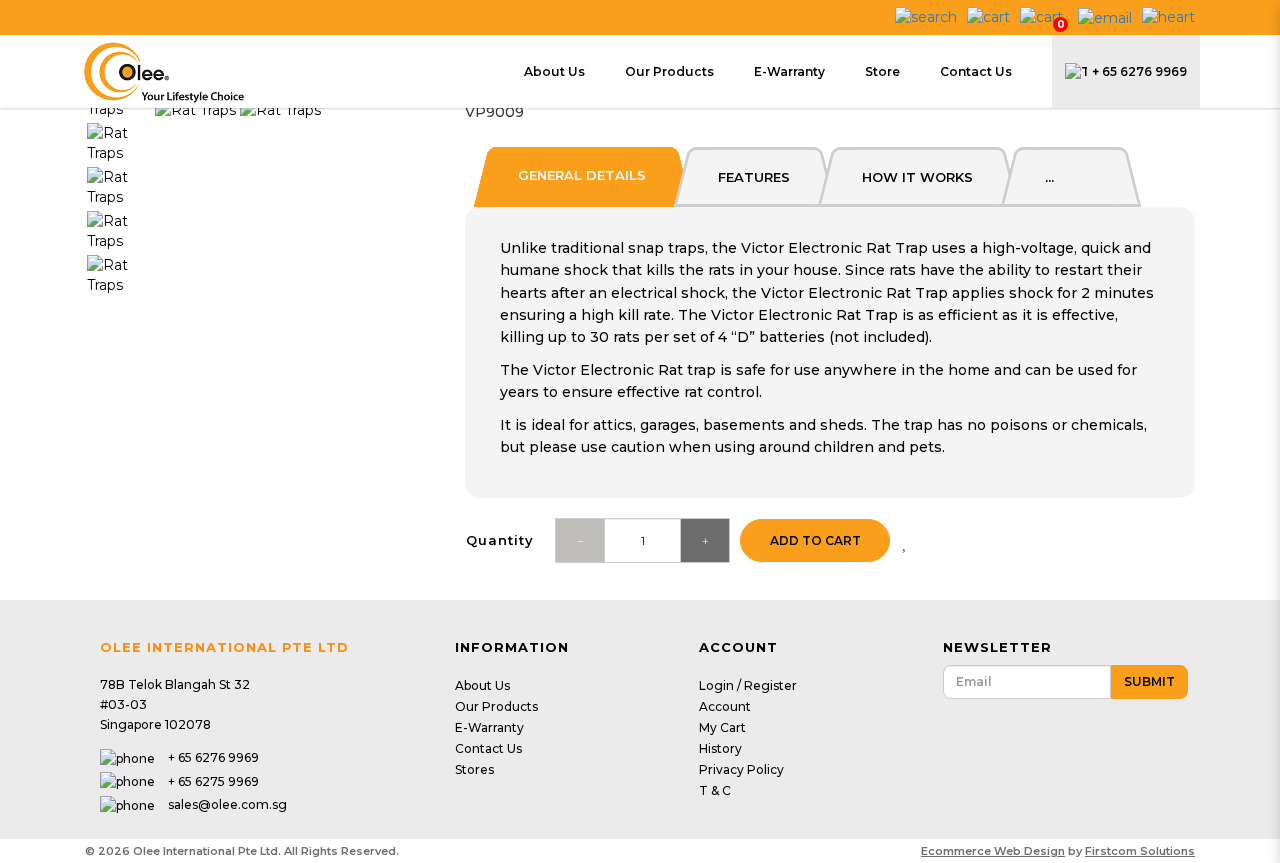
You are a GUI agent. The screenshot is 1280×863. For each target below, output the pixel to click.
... (1049, 177)
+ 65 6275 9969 (213, 781)
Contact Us (488, 748)
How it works (917, 177)
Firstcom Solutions (1140, 851)
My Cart (722, 727)
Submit (1149, 681)
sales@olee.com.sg (227, 804)
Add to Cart (815, 540)
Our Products (496, 706)
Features (754, 177)
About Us (482, 685)
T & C (715, 790)
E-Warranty (489, 727)
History (720, 748)
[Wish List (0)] (1168, 16)
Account (725, 706)
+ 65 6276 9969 (1139, 71)
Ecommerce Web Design (993, 851)
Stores (474, 769)
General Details (582, 175)
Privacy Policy (741, 769)
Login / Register (748, 685)
